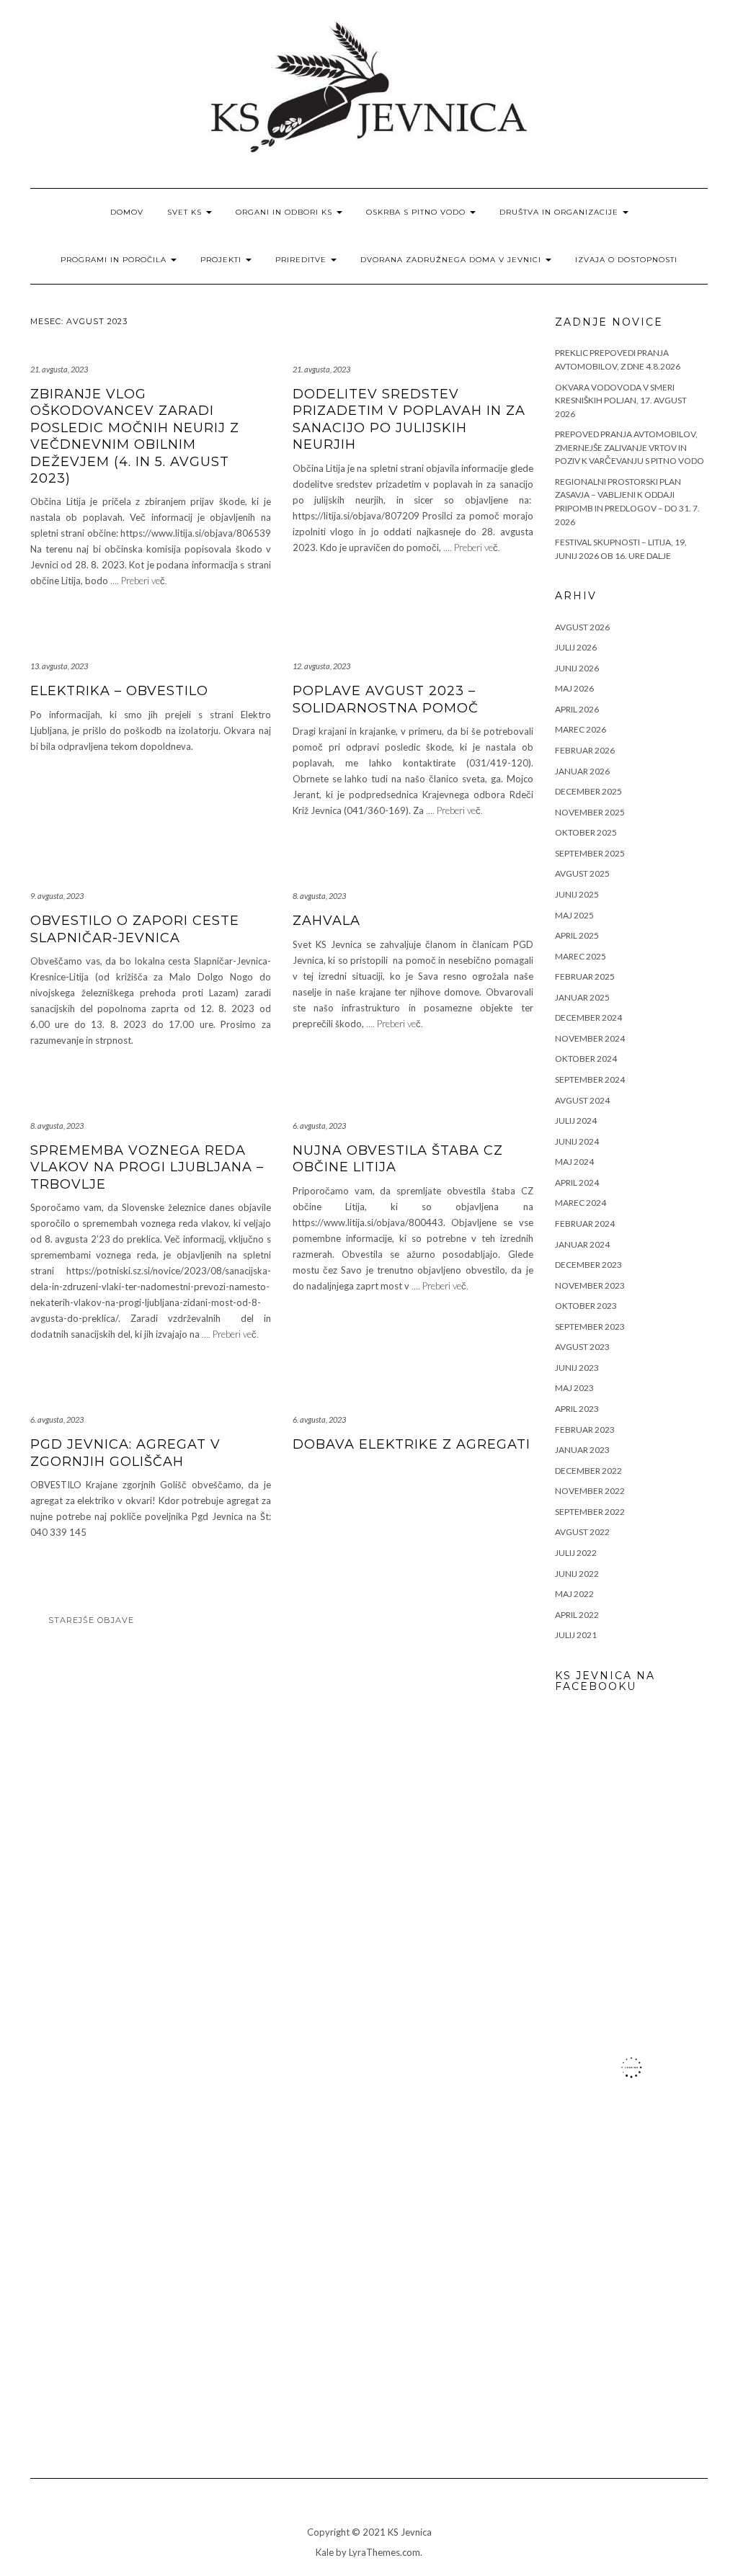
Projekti (222, 260)
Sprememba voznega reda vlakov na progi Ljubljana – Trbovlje (147, 1167)
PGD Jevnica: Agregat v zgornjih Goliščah (125, 1453)
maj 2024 (574, 1162)
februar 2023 (585, 1430)
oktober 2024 (586, 1059)
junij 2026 (577, 668)
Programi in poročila (115, 260)
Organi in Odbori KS (285, 212)
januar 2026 (582, 771)
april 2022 (577, 1615)
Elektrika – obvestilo (119, 691)
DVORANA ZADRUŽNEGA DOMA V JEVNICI (452, 260)
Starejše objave (91, 1620)
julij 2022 (576, 1553)
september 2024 (590, 1079)
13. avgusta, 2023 (59, 666)
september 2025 (590, 853)
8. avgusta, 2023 (319, 896)
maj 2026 (574, 688)
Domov (127, 212)
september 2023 (590, 1327)
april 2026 (577, 709)
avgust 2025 (582, 873)
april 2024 (577, 1182)
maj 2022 (574, 1594)
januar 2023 (582, 1450)
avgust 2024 (582, 1100)
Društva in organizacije (560, 212)
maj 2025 (574, 915)
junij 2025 (577, 894)
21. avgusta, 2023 (59, 369)
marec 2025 (581, 956)
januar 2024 (582, 1244)
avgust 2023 (582, 1347)
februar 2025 (585, 976)
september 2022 (590, 1512)
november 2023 (590, 1285)
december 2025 (588, 791)
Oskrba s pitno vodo (417, 212)
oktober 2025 (586, 832)
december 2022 (588, 1471)
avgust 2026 (582, 627)
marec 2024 (581, 1203)
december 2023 (588, 1265)
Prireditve (302, 260)
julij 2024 (576, 1121)
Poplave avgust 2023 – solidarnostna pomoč (386, 699)
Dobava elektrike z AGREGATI (412, 1444)
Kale (325, 2552)
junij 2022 (577, 1574)
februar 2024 (585, 1224)
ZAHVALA (326, 921)
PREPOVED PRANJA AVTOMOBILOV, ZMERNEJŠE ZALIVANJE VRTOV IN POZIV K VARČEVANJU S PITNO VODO (630, 447)
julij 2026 (576, 647)
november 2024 (590, 1038)
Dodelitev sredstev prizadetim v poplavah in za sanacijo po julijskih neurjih (409, 419)
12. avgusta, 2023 (321, 666)
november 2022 (590, 1491)
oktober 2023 (586, 1306)
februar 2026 (585, 750)
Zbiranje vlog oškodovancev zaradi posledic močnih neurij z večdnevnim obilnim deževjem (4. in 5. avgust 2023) (135, 436)
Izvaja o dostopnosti (626, 260)
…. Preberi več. (139, 581)
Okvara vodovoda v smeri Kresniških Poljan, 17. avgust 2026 (621, 401)
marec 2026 (581, 729)
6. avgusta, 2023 (319, 1126)
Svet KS (186, 212)
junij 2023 (577, 1368)
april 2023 (577, 1409)
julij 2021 (576, 1635)
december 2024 (588, 1018)
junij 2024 (577, 1141)
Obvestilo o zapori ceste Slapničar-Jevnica (135, 929)
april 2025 (577, 935)
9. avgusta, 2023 (57, 896)
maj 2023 (574, 1388)
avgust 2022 (582, 1532)
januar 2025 (582, 997)
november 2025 (590, 812)
